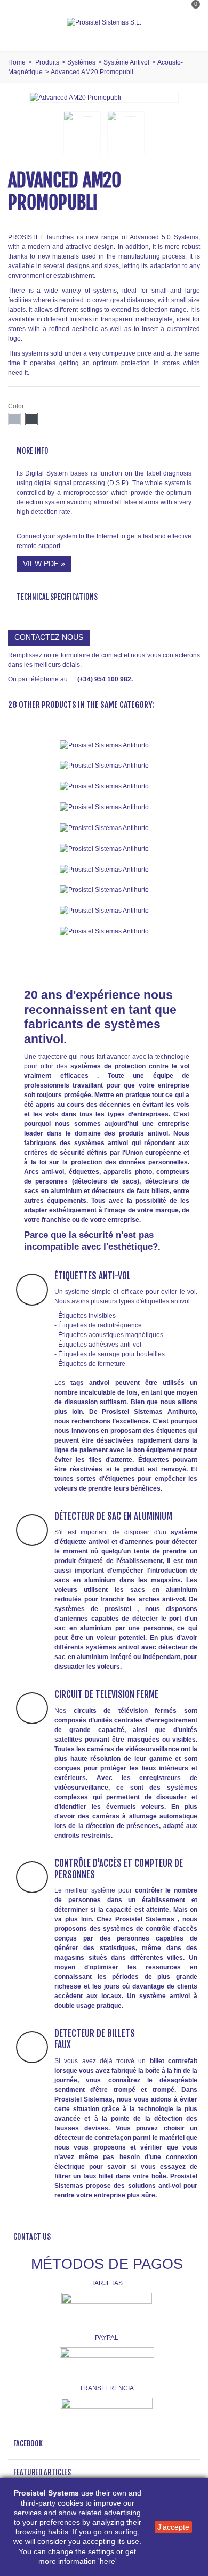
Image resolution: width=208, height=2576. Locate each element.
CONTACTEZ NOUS (49, 637)
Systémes (81, 62)
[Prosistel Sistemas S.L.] (104, 22)
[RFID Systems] (104, 931)
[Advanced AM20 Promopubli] (75, 97)
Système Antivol (126, 62)
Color (17, 406)
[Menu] (21, 22)
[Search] (189, 34)
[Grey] (14, 419)
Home (17, 62)
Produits (47, 62)
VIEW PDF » (44, 563)
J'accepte (173, 2527)
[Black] (31, 419)
